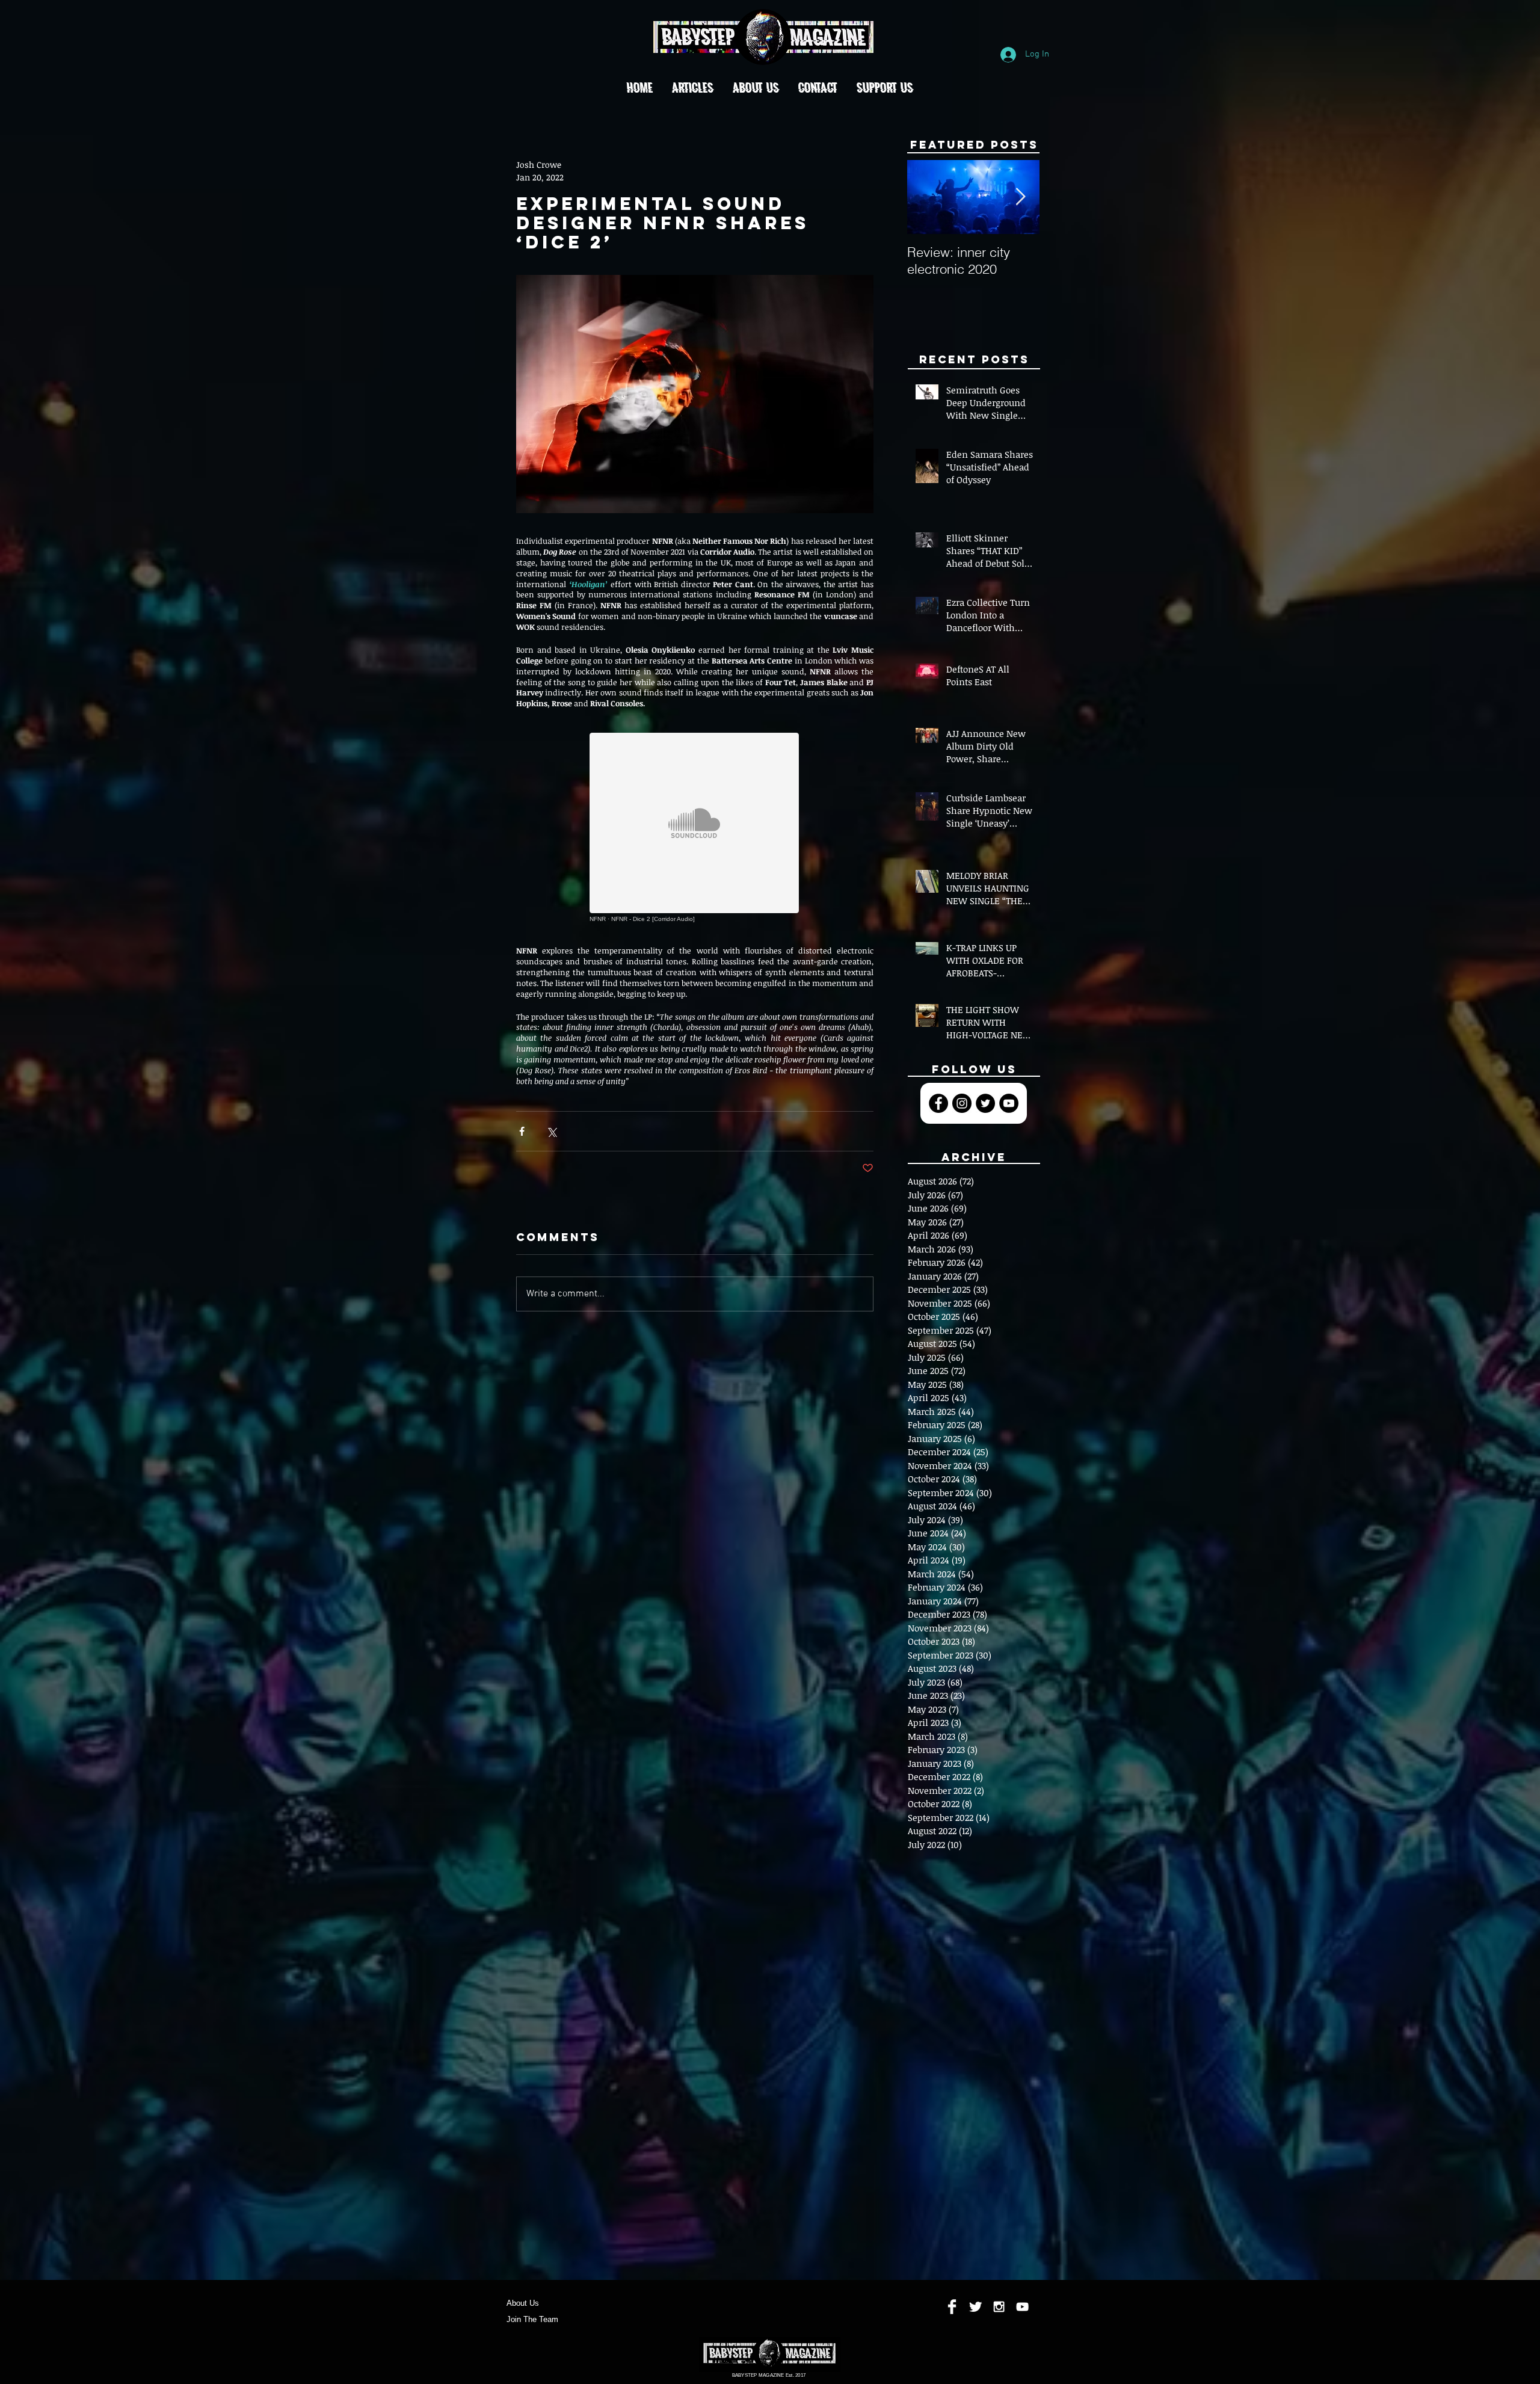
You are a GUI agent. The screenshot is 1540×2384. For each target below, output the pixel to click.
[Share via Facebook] (522, 1131)
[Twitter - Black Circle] (985, 1103)
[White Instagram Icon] (999, 2307)
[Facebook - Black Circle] (938, 1103)
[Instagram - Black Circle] (962, 1103)
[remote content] (695, 827)
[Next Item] (1020, 198)
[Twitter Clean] (975, 2307)
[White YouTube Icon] (1022, 2307)
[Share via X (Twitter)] (551, 1131)
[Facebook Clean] (952, 2307)
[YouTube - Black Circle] (1009, 1103)
